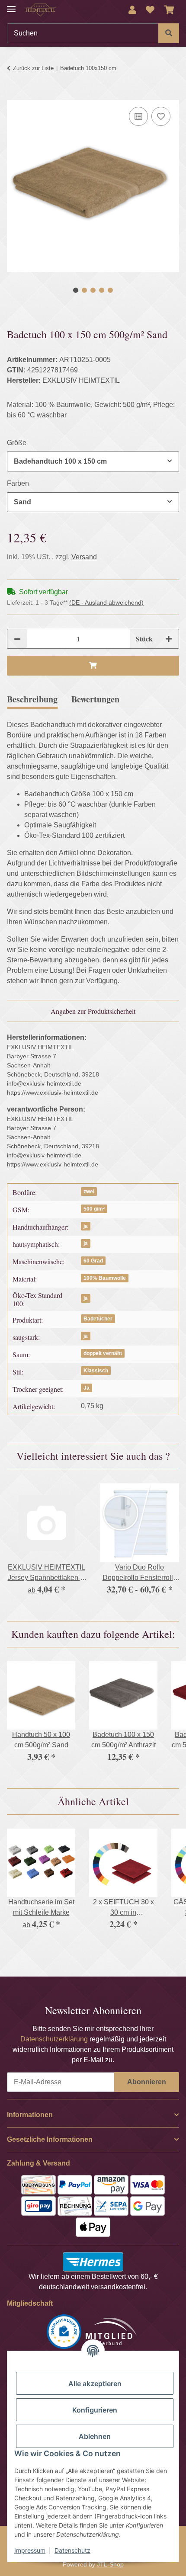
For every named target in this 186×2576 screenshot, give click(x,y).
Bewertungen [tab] (95, 699)
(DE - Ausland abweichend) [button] (106, 602)
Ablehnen (95, 2436)
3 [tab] (93, 290)
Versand (84, 557)
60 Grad (93, 1261)
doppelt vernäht (103, 1353)
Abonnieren (147, 2082)
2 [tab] (84, 290)
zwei (89, 1192)
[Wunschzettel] (150, 10)
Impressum (30, 2550)
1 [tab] (76, 290)
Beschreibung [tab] (32, 699)
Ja (87, 1388)
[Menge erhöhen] (169, 639)
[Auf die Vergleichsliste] (138, 116)
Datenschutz (72, 2550)
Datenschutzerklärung (54, 2039)
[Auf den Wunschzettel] (161, 116)
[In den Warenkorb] (14, 95)
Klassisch (96, 1371)
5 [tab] (110, 290)
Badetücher (98, 1319)
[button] (132, 10)
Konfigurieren (95, 2410)
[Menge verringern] (17, 639)
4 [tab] (102, 290)
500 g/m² (94, 1209)
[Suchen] (169, 33)
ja (86, 1226)
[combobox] (93, 461)
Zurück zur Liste (33, 68)
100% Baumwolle (105, 1278)
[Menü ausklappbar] (11, 5)
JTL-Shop (110, 2564)
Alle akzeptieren (95, 2384)
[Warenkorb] (169, 10)
